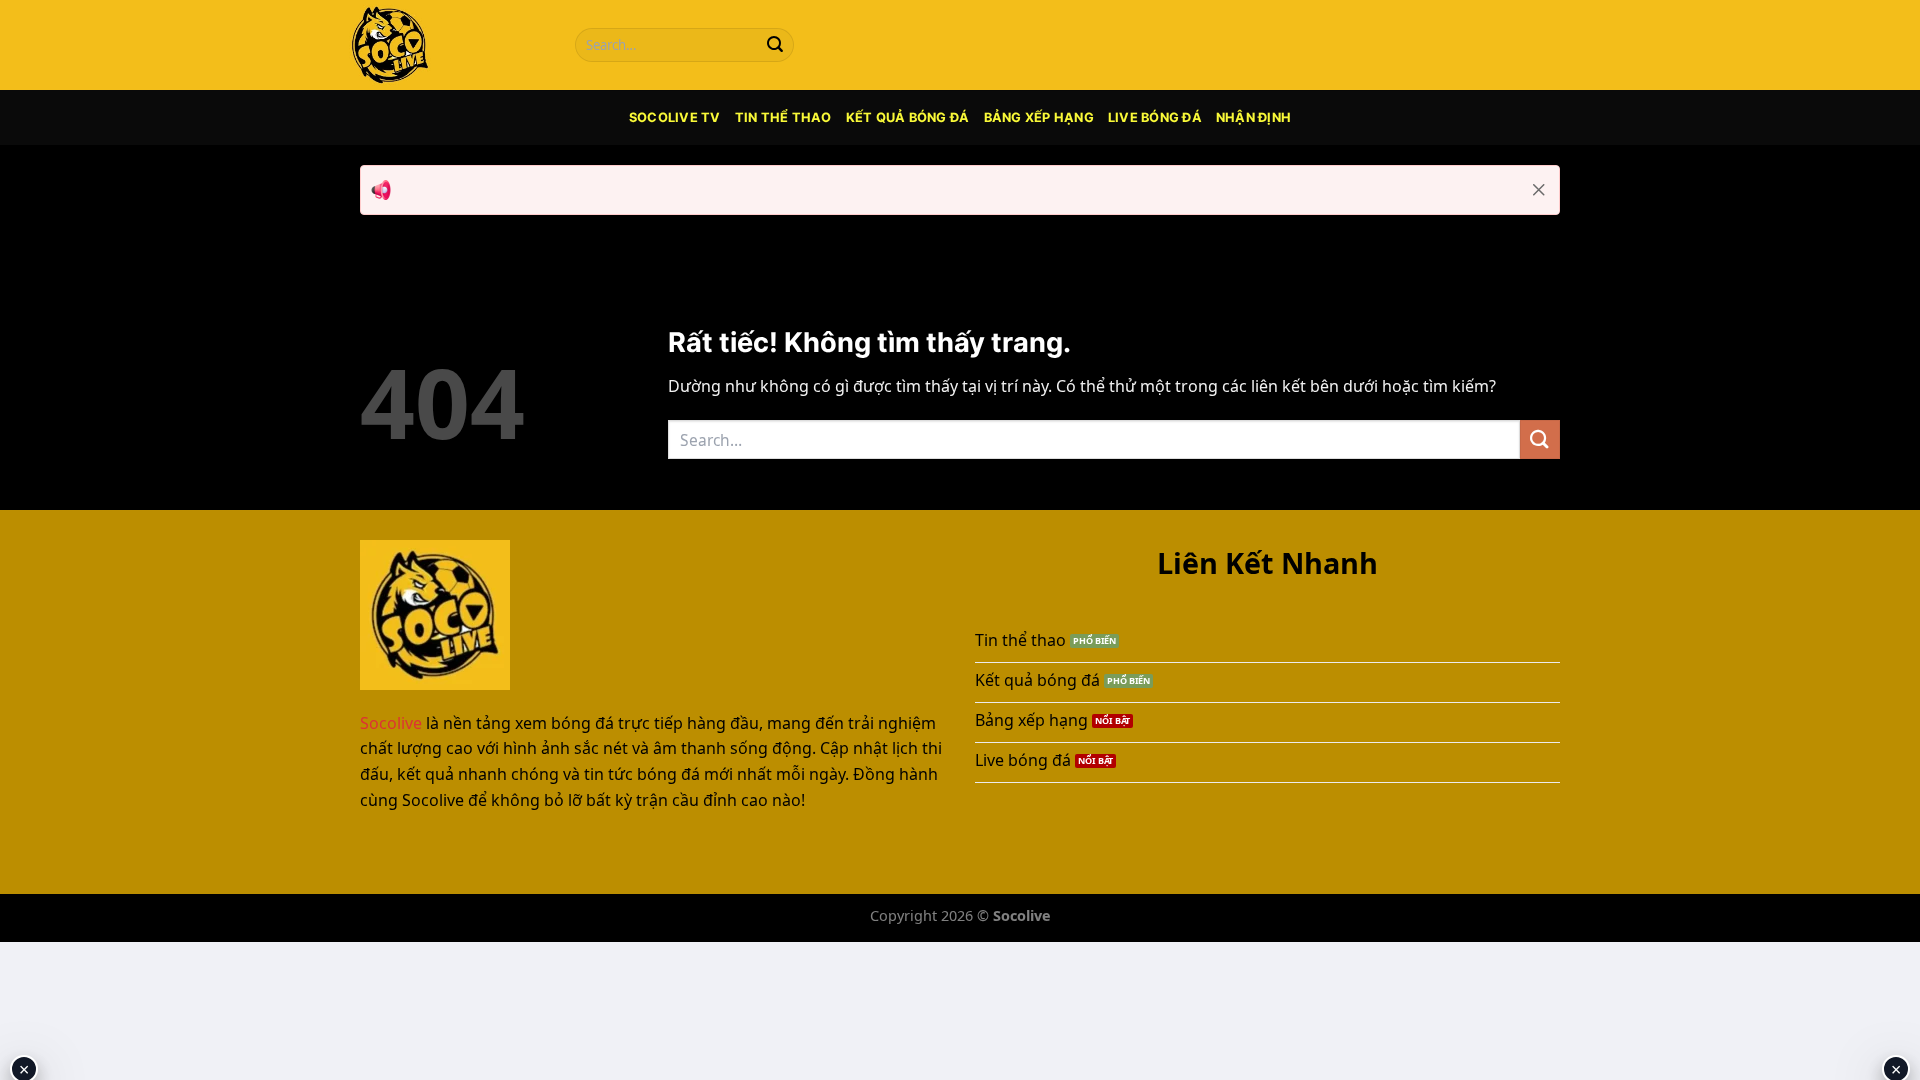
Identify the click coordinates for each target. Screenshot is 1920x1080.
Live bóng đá (1155, 117)
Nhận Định (1253, 117)
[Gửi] (775, 45)
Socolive (391, 723)
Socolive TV (675, 117)
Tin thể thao (783, 117)
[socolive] (445, 45)
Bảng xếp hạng (1039, 117)
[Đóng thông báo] (1539, 190)
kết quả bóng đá (908, 117)
